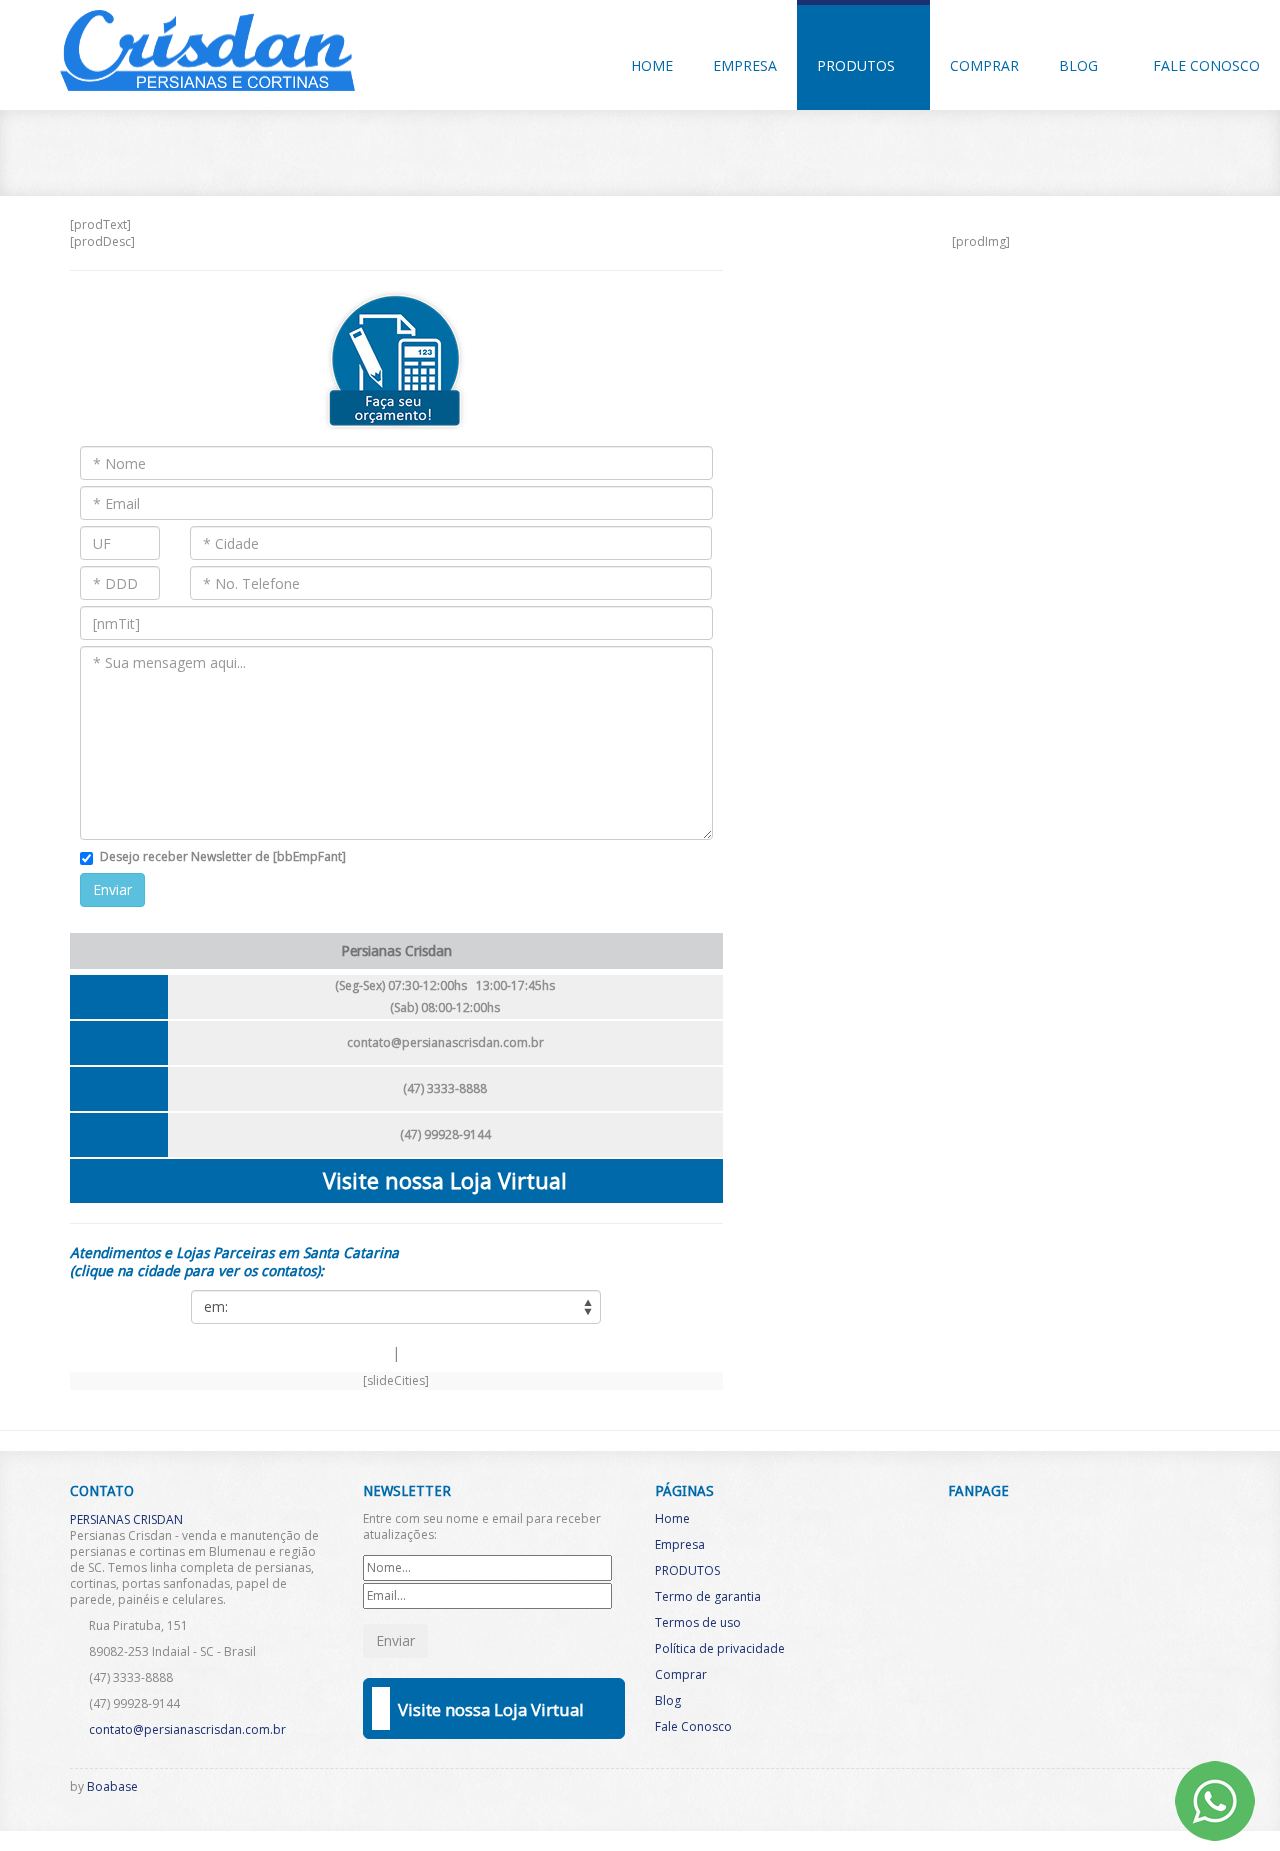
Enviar (112, 889)
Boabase (112, 1786)
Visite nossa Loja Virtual (445, 1180)
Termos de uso (698, 1622)
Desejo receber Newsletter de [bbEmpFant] (223, 856)
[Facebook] (1089, 1792)
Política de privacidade (720, 1648)
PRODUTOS (858, 65)
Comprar (984, 65)
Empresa (745, 65)
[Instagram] (1122, 1792)
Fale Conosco (1206, 65)
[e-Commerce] (1155, 1792)
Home (652, 65)
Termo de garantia (708, 1596)
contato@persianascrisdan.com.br (445, 1042)
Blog (1080, 65)
